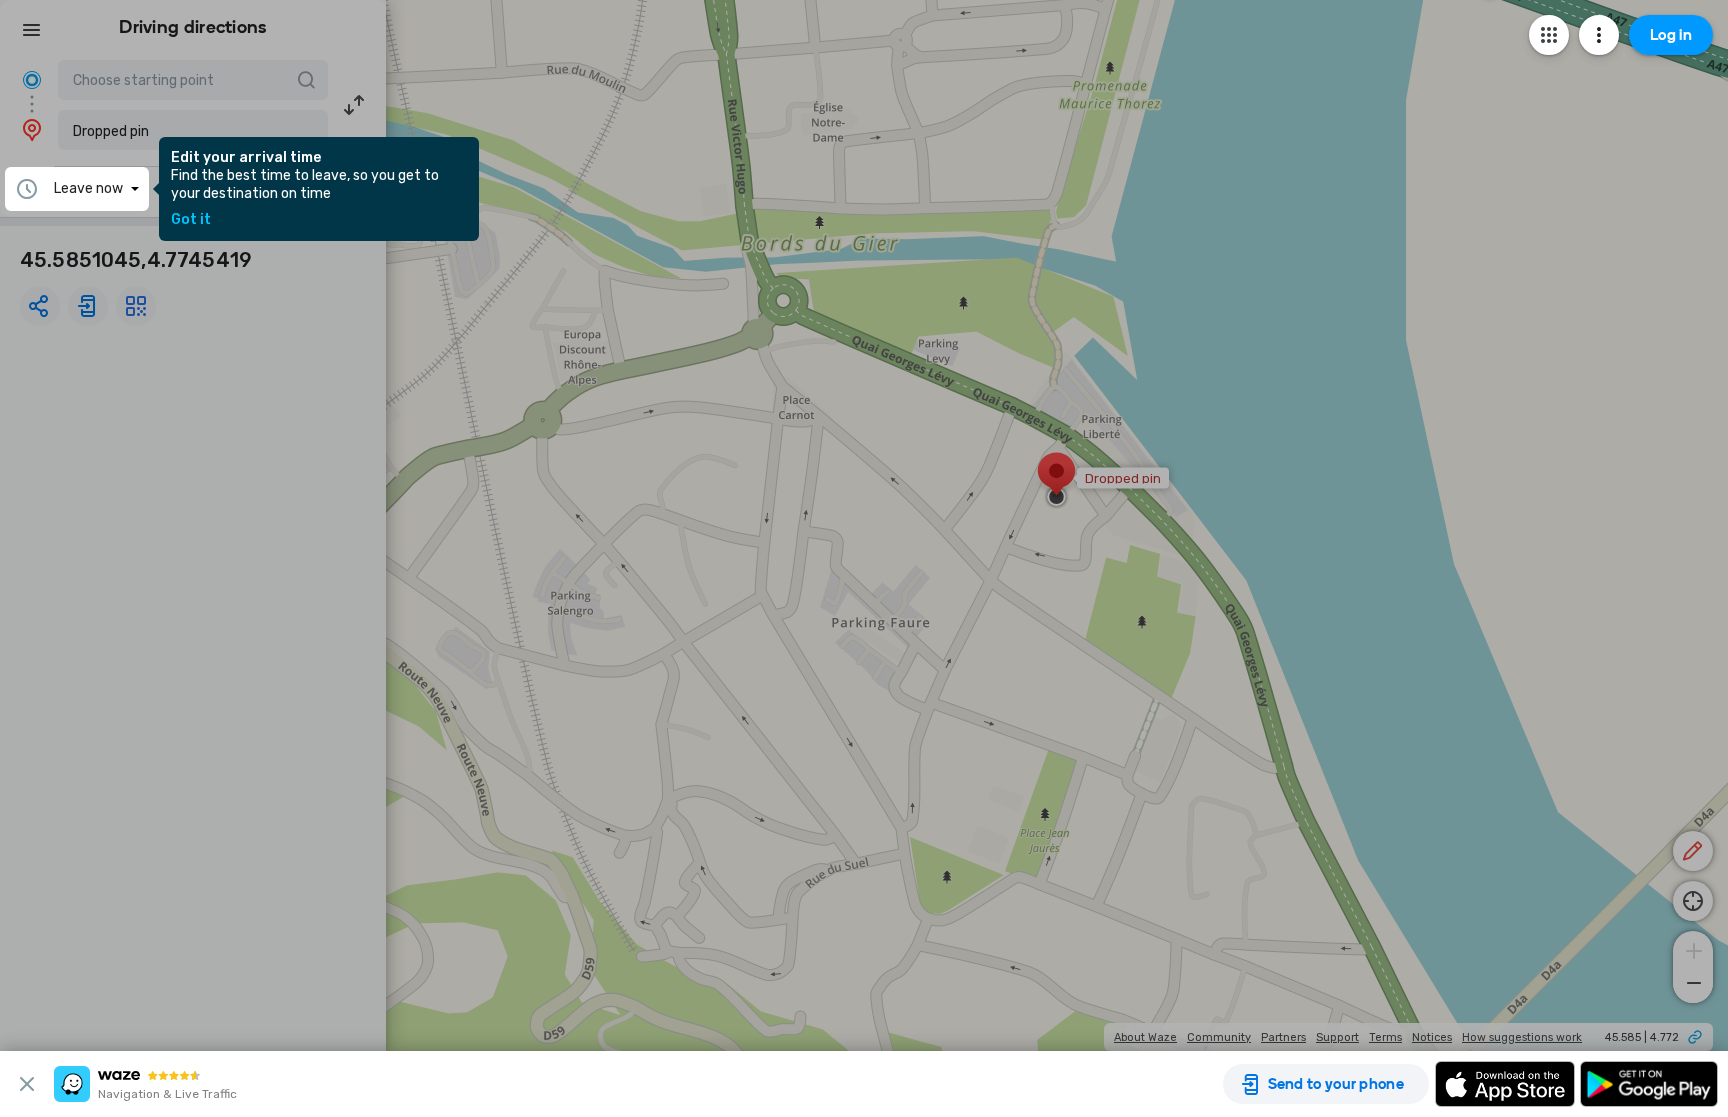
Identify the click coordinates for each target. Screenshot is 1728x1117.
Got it (191, 220)
